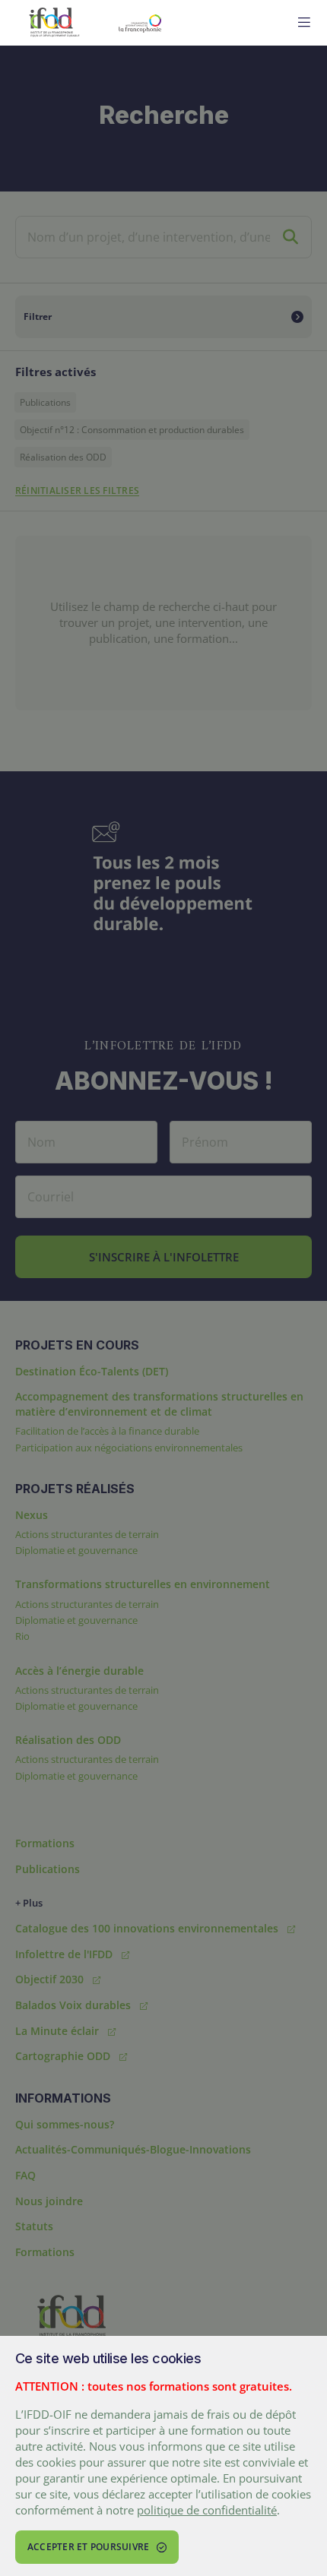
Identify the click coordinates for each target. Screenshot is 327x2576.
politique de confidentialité (207, 2510)
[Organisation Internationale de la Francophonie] (180, 23)
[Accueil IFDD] (54, 23)
